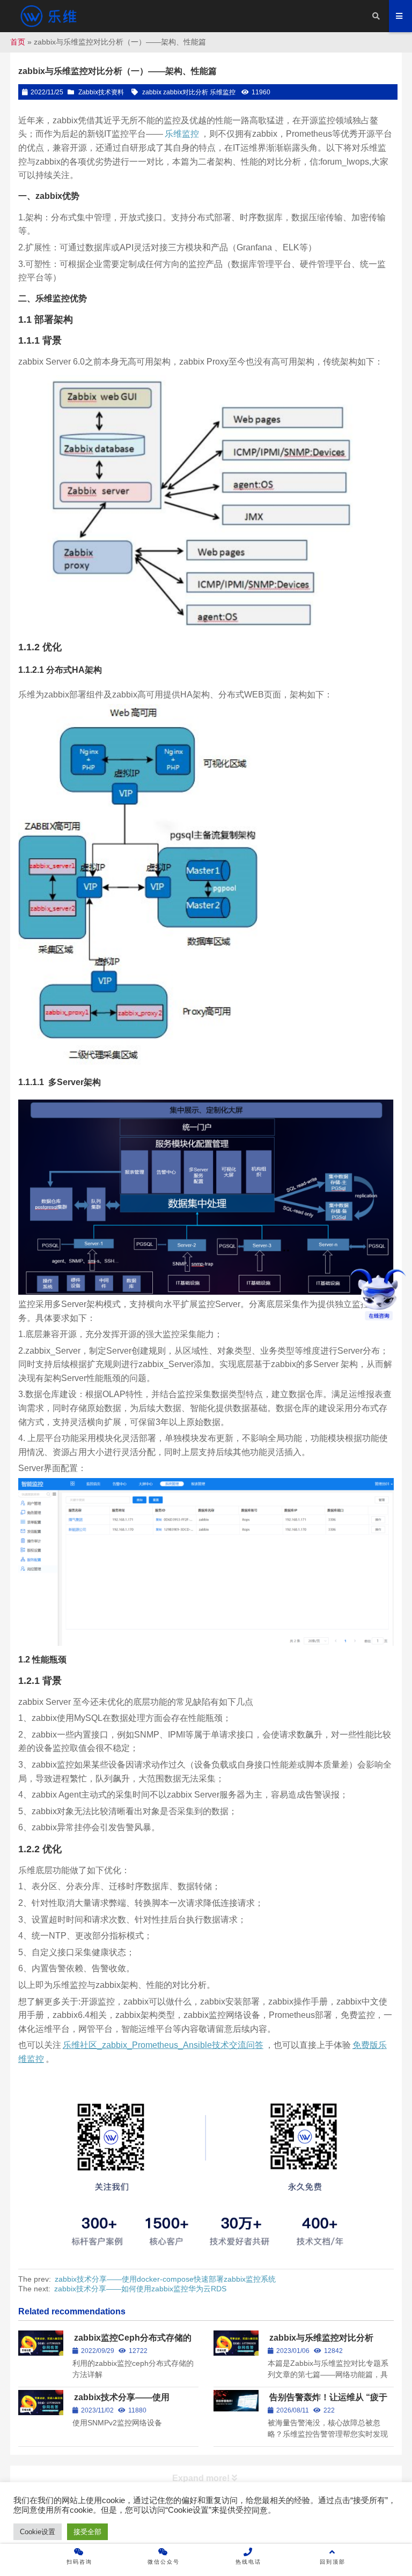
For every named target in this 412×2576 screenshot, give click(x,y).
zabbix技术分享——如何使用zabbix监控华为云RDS (140, 2289)
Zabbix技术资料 (101, 92)
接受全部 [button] (87, 2532)
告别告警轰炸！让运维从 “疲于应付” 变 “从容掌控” (328, 2402)
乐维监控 (182, 134)
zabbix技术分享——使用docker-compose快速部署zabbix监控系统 (165, 2279)
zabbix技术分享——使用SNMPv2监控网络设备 (121, 2402)
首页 (18, 42)
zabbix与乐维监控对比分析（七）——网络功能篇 (321, 2343)
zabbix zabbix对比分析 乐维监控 (189, 92)
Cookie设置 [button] (38, 2532)
